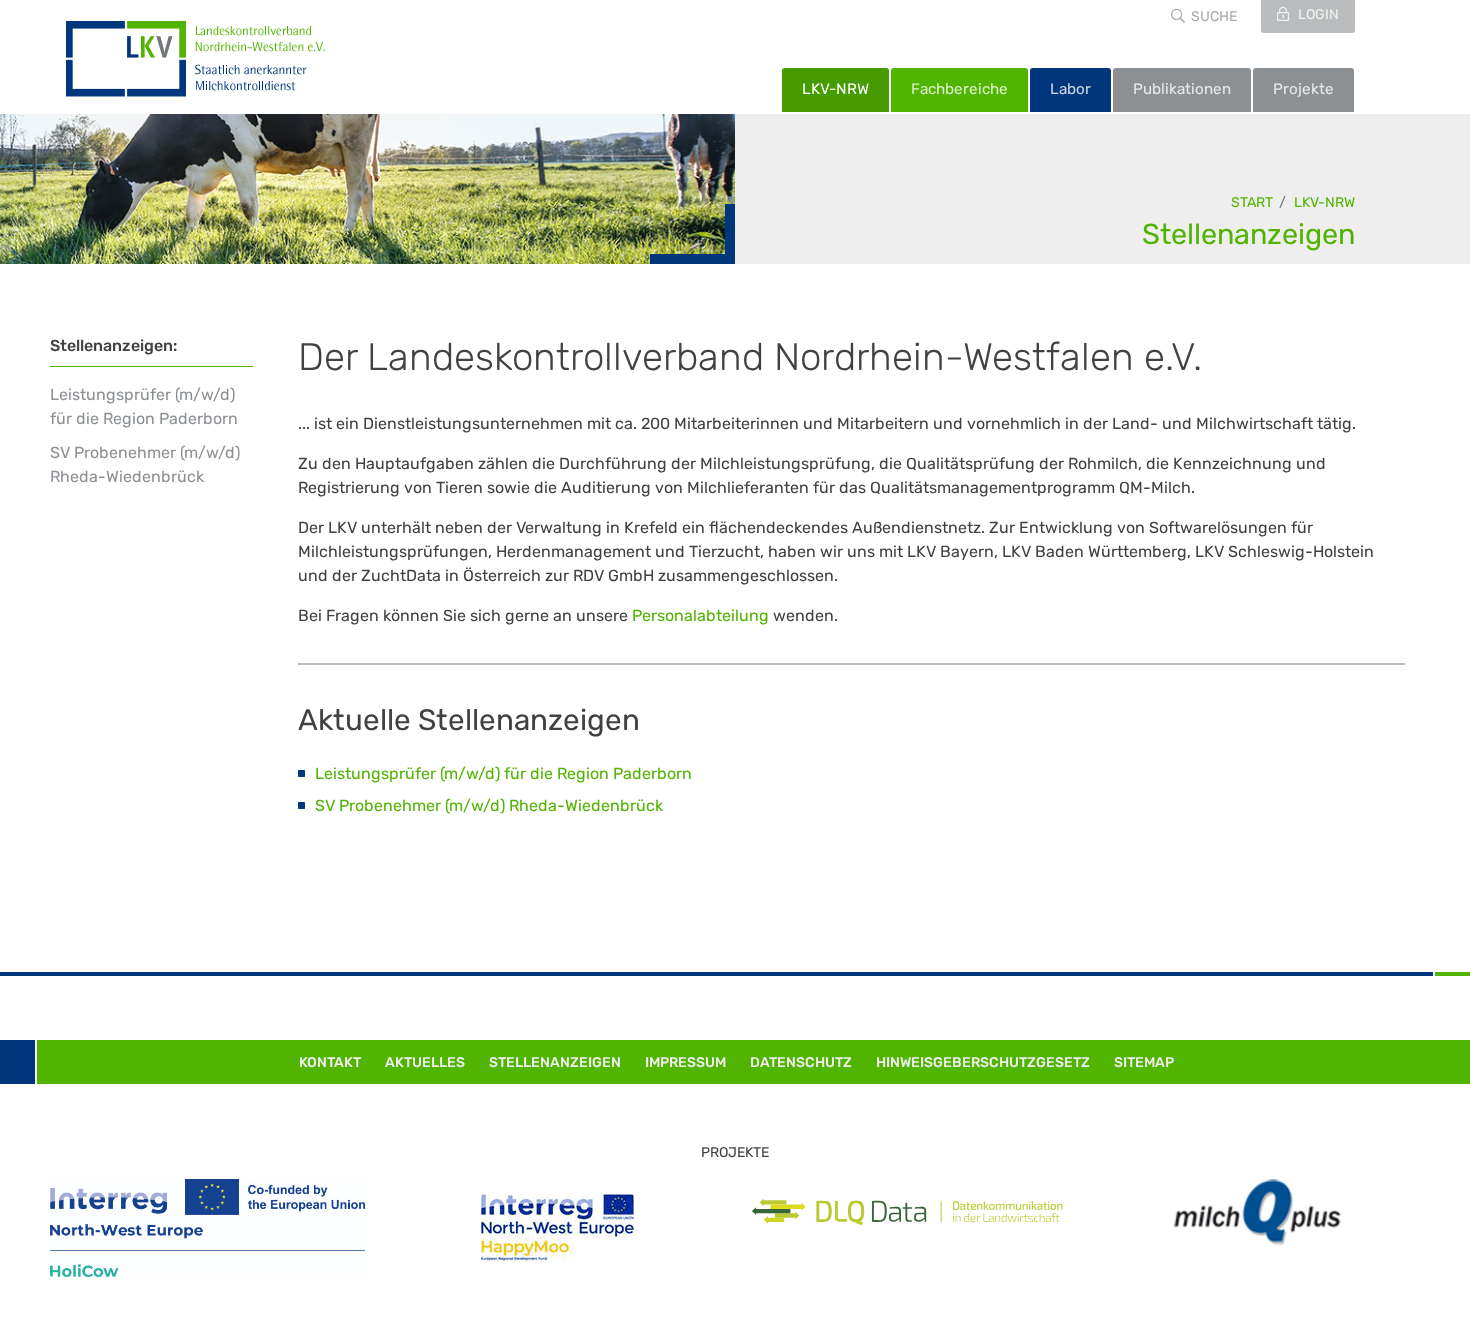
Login (1317, 14)
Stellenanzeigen (1248, 234)
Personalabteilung (700, 615)
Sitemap (1144, 1062)
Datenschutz (801, 1062)
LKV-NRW (835, 89)
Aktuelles (425, 1062)
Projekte (1303, 89)
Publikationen (1182, 89)
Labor (1070, 89)
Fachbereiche (959, 89)
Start (1252, 202)
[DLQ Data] (907, 1212)
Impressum (685, 1062)
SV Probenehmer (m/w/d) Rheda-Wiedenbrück (145, 464)
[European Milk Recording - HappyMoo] (557, 1227)
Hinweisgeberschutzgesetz (983, 1062)
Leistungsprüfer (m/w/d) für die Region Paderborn (144, 406)
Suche (1214, 16)
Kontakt (330, 1062)
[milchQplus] (1257, 1212)
